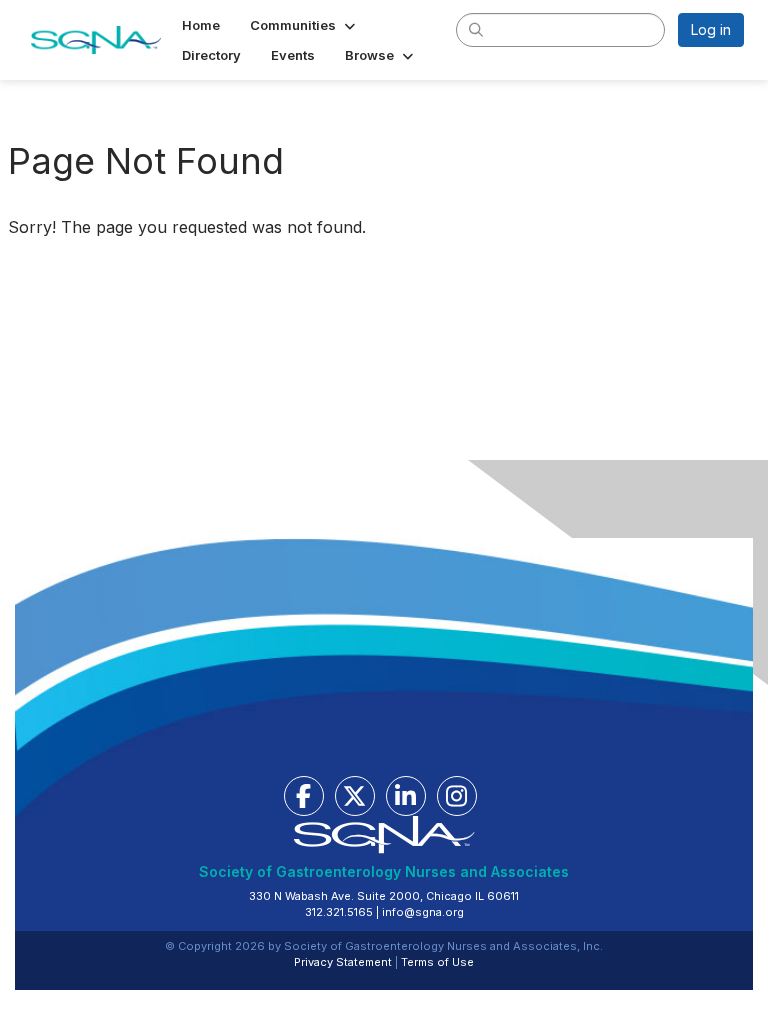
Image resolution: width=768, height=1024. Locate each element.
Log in (711, 29)
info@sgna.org (423, 912)
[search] (477, 29)
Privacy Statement (343, 962)
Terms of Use (437, 962)
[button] (304, 25)
